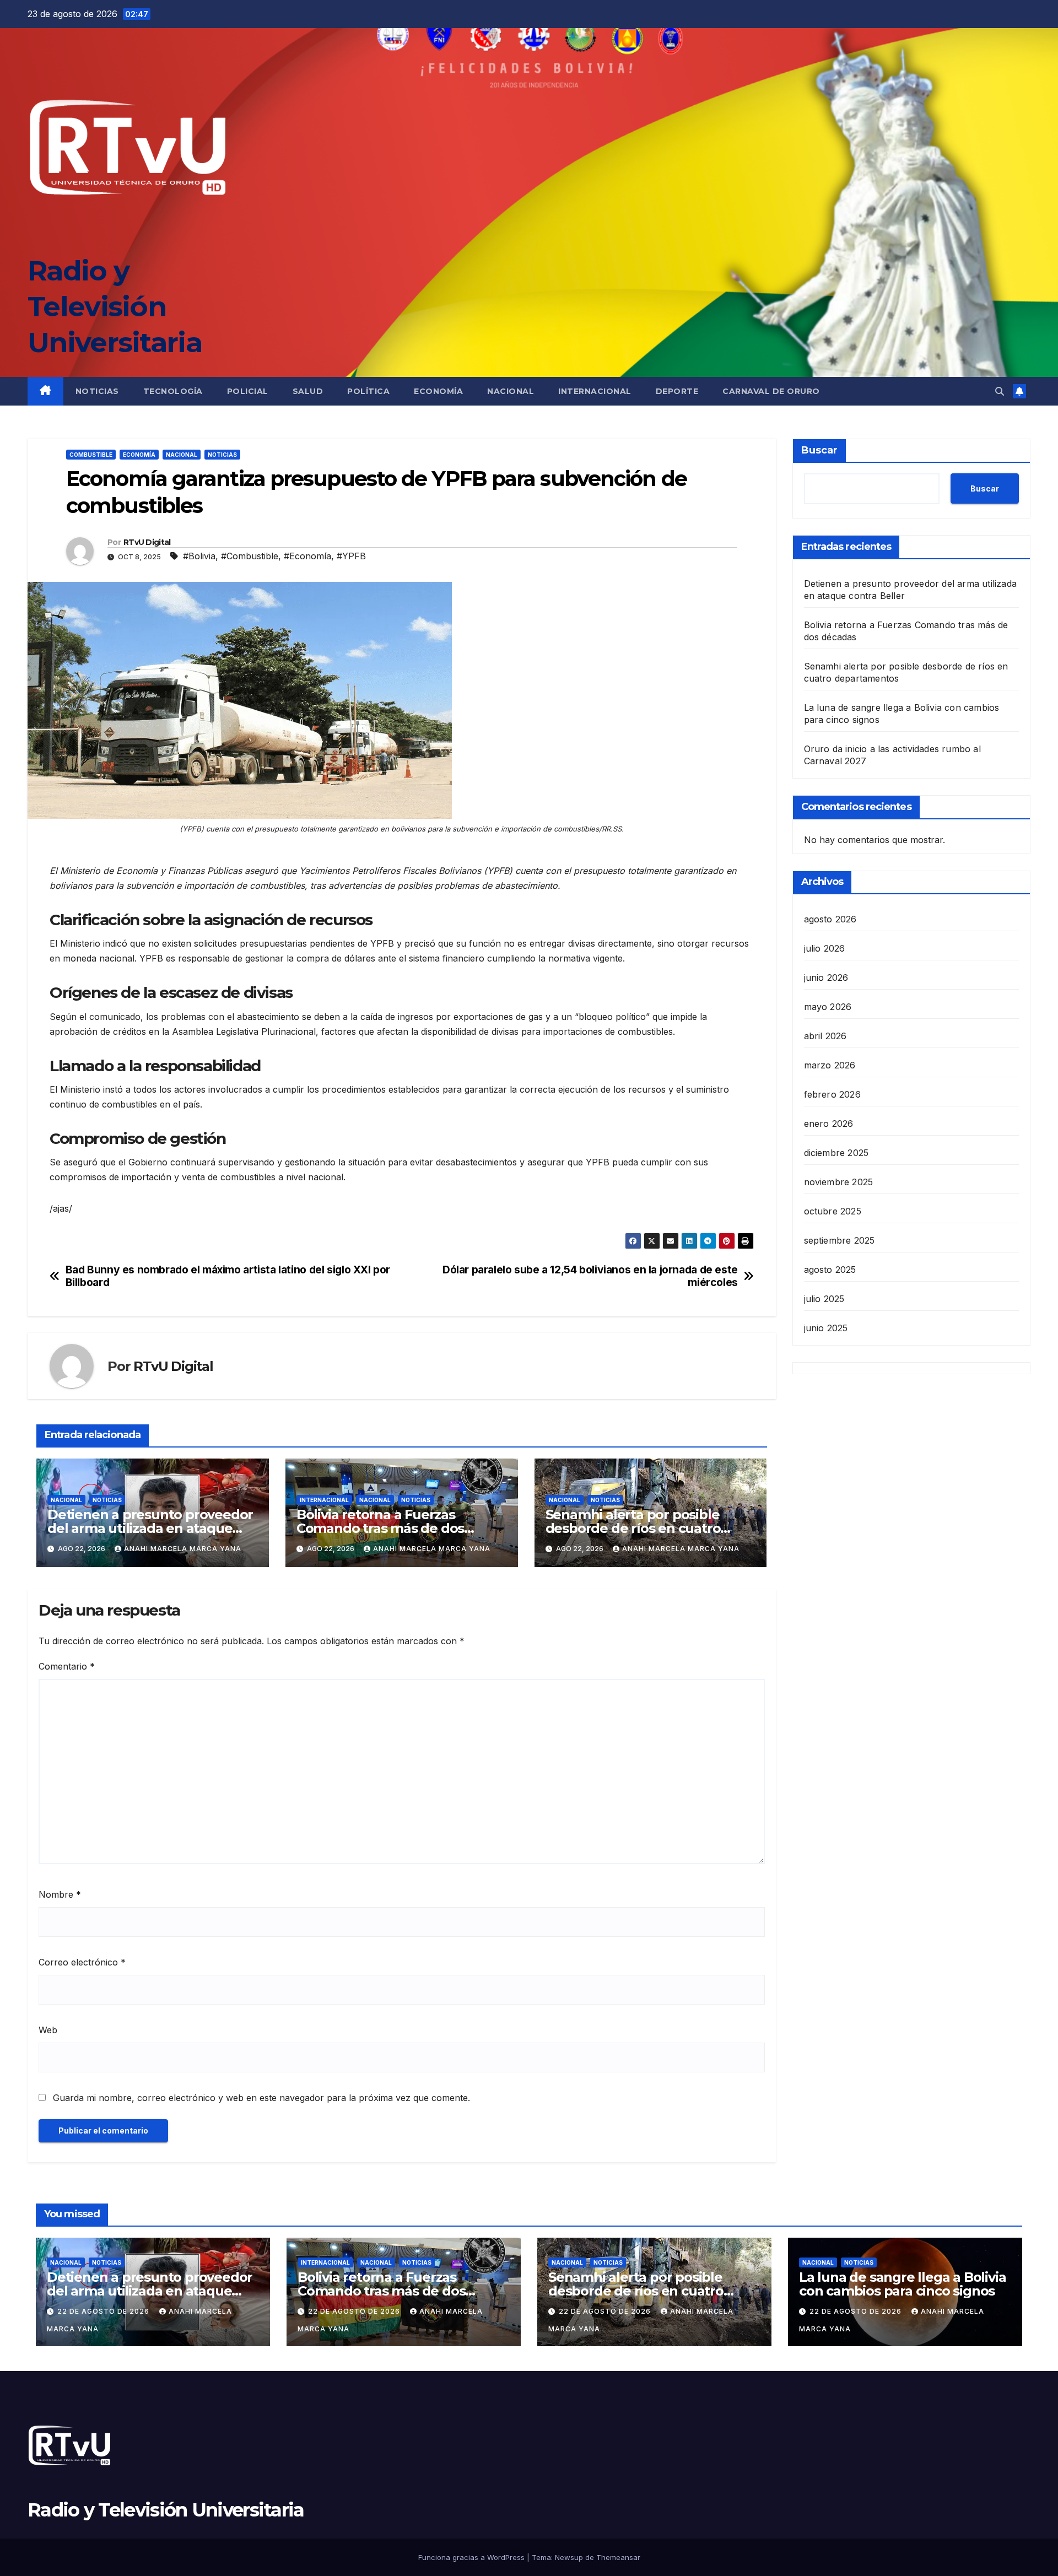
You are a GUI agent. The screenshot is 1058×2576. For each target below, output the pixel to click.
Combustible (91, 455)
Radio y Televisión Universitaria (115, 307)
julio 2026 (825, 948)
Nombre (60, 1894)
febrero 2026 (832, 1094)
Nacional (511, 391)
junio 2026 (826, 977)
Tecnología (173, 391)
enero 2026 (829, 1123)
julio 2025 (824, 1298)
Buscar (819, 450)
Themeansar (618, 2557)
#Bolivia (199, 556)
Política (368, 391)
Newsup (569, 2557)
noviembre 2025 (839, 1181)
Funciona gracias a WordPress (473, 2557)
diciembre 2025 (836, 1152)
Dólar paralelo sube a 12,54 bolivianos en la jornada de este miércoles (590, 1276)
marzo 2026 (830, 1065)
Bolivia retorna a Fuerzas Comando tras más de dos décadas (380, 1528)
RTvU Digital (147, 542)
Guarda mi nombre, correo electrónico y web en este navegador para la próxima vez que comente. (261, 2098)
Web (48, 2030)
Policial (248, 391)
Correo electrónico (82, 1962)
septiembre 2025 (840, 1240)
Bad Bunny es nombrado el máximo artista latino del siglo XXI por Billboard (228, 1276)
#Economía (307, 556)
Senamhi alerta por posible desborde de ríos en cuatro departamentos (633, 1528)
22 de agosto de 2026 (104, 2311)
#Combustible (250, 556)
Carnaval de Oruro (771, 391)
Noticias (97, 391)
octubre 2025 (833, 1211)
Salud (308, 391)
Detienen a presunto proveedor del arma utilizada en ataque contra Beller (150, 1528)
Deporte (677, 391)
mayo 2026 (828, 1006)
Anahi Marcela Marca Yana (183, 1549)
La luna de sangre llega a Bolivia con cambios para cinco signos (902, 2284)
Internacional (595, 391)
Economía (438, 391)
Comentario (67, 1666)
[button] (1000, 391)
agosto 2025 (830, 1269)
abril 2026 (825, 1035)
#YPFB (351, 556)
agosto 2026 (830, 919)
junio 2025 (826, 1327)
